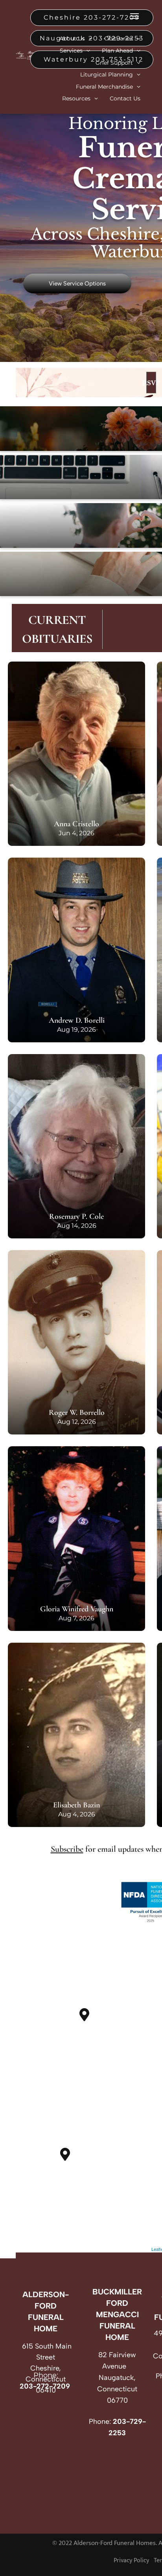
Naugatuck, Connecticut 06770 (117, 2389)
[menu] (134, 16)
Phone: (100, 2421)
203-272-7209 (45, 2386)
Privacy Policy (131, 2561)
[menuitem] (76, 39)
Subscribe (67, 1849)
